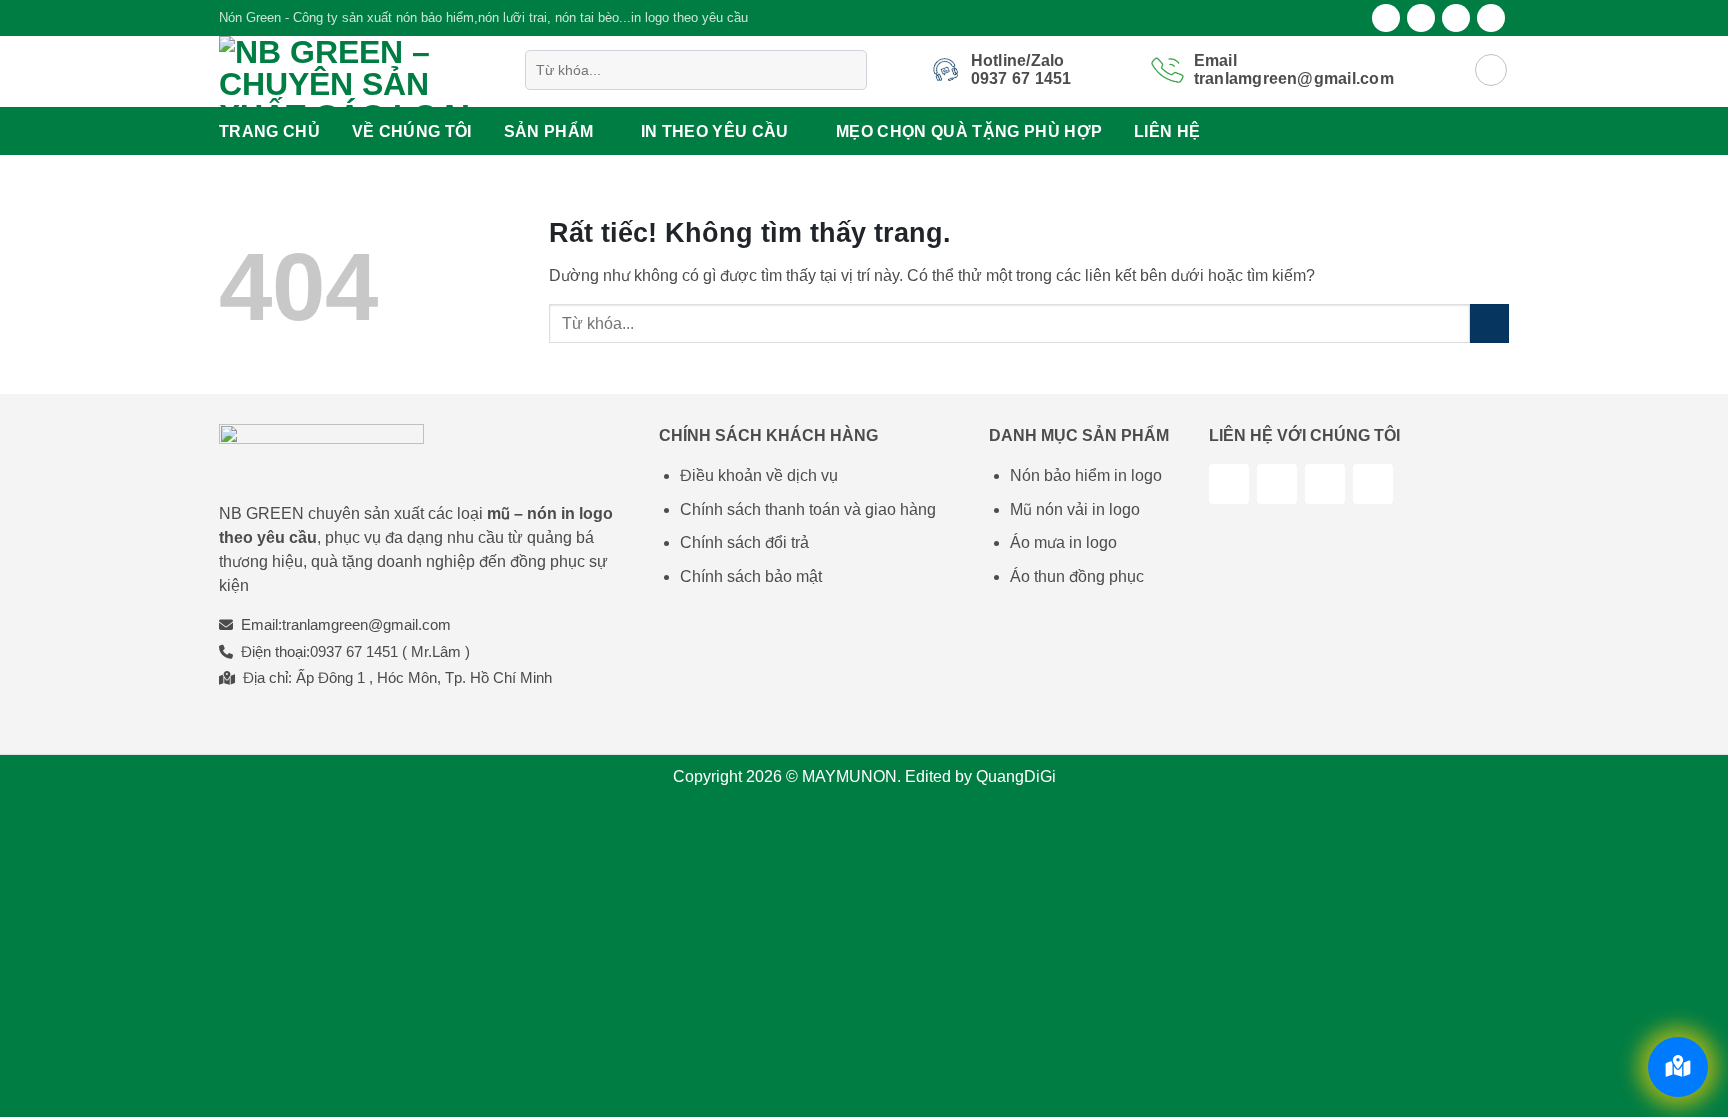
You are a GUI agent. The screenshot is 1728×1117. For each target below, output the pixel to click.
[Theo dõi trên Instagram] (1421, 18)
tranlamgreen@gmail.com (366, 624)
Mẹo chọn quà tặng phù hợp (969, 131)
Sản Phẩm (549, 131)
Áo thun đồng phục (1077, 576)
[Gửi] (847, 70)
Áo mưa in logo (1063, 542)
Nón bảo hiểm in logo (1086, 475)
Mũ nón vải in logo (1075, 509)
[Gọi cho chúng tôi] (1373, 484)
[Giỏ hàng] (1491, 70)
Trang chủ (269, 131)
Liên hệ (1167, 131)
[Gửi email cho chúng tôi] (1491, 18)
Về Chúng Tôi (412, 131)
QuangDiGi (1016, 776)
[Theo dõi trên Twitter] (1456, 18)
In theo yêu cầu (715, 131)
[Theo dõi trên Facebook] (1386, 18)
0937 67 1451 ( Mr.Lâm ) (390, 651)
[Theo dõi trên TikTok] (1277, 484)
